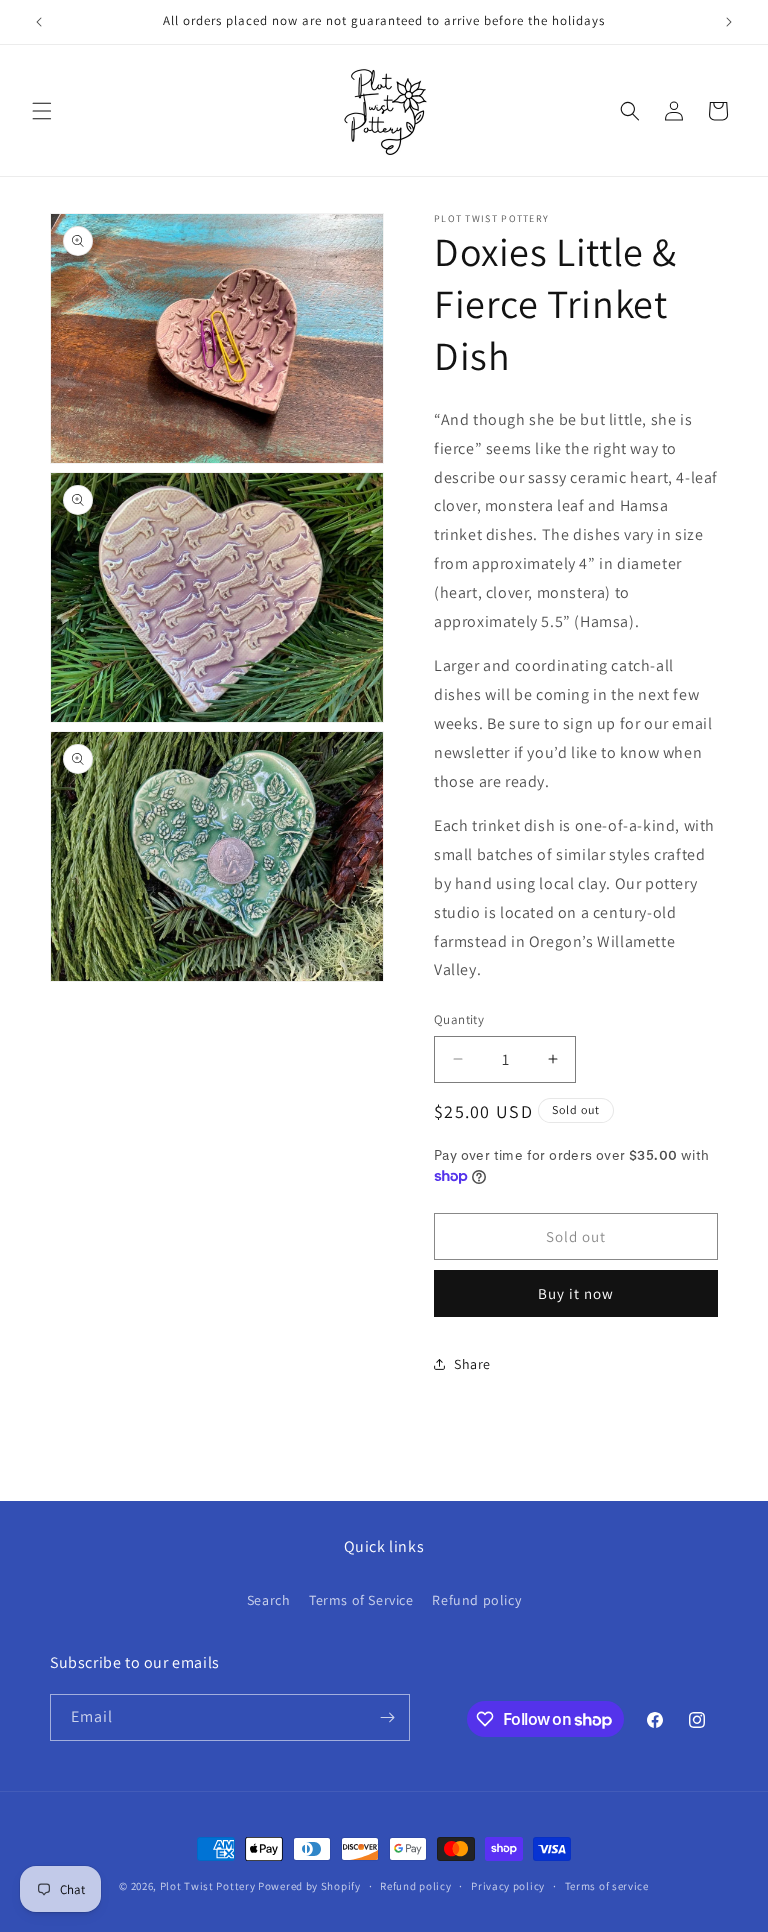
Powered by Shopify (309, 1886)
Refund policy (476, 1600)
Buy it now (576, 1293)
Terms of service (607, 1886)
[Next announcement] (729, 22)
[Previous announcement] (39, 22)
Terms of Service (361, 1600)
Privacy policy (508, 1886)
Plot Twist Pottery (208, 1886)
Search (269, 1600)
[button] (42, 111)
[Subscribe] (387, 1717)
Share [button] (472, 1364)
